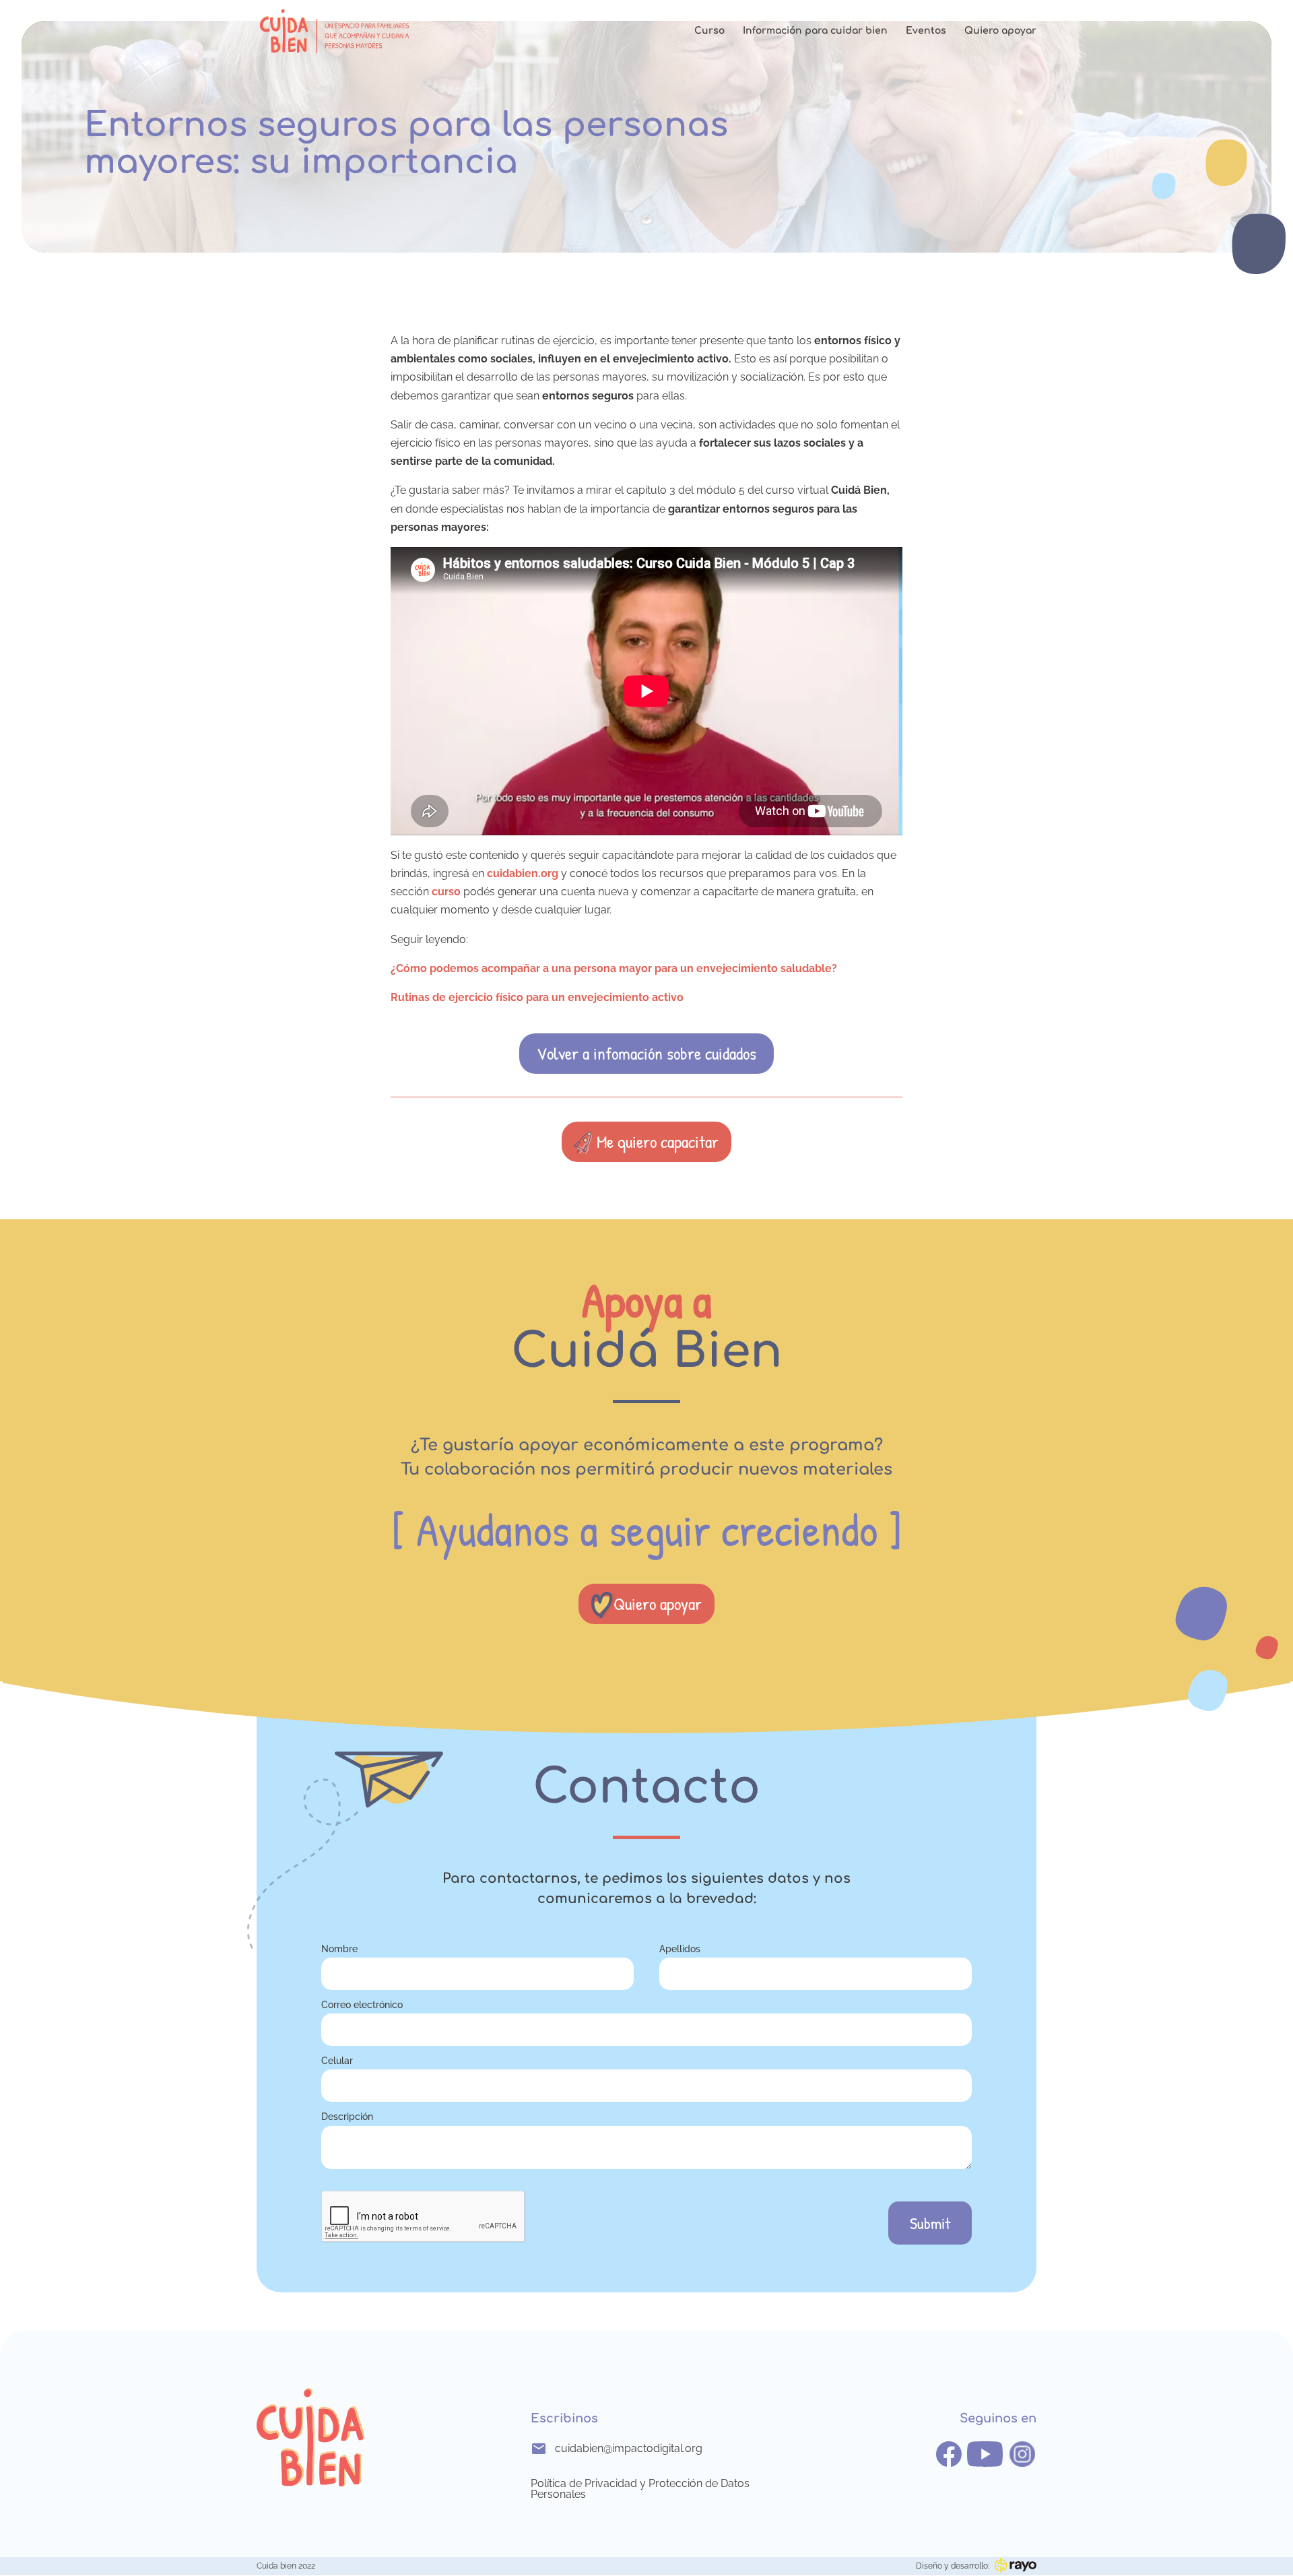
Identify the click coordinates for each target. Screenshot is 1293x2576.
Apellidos (680, 1949)
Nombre (339, 1949)
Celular (337, 2060)
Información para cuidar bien (815, 31)
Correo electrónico (362, 2004)
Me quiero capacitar (658, 1141)
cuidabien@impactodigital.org (629, 2448)
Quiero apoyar (1000, 31)
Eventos (926, 31)
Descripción (347, 2116)
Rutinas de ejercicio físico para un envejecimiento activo (537, 997)
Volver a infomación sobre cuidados (646, 1053)
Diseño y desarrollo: (953, 2566)
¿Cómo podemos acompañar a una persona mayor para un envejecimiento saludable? (614, 968)
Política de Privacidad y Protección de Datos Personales (640, 2489)
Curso (709, 31)
